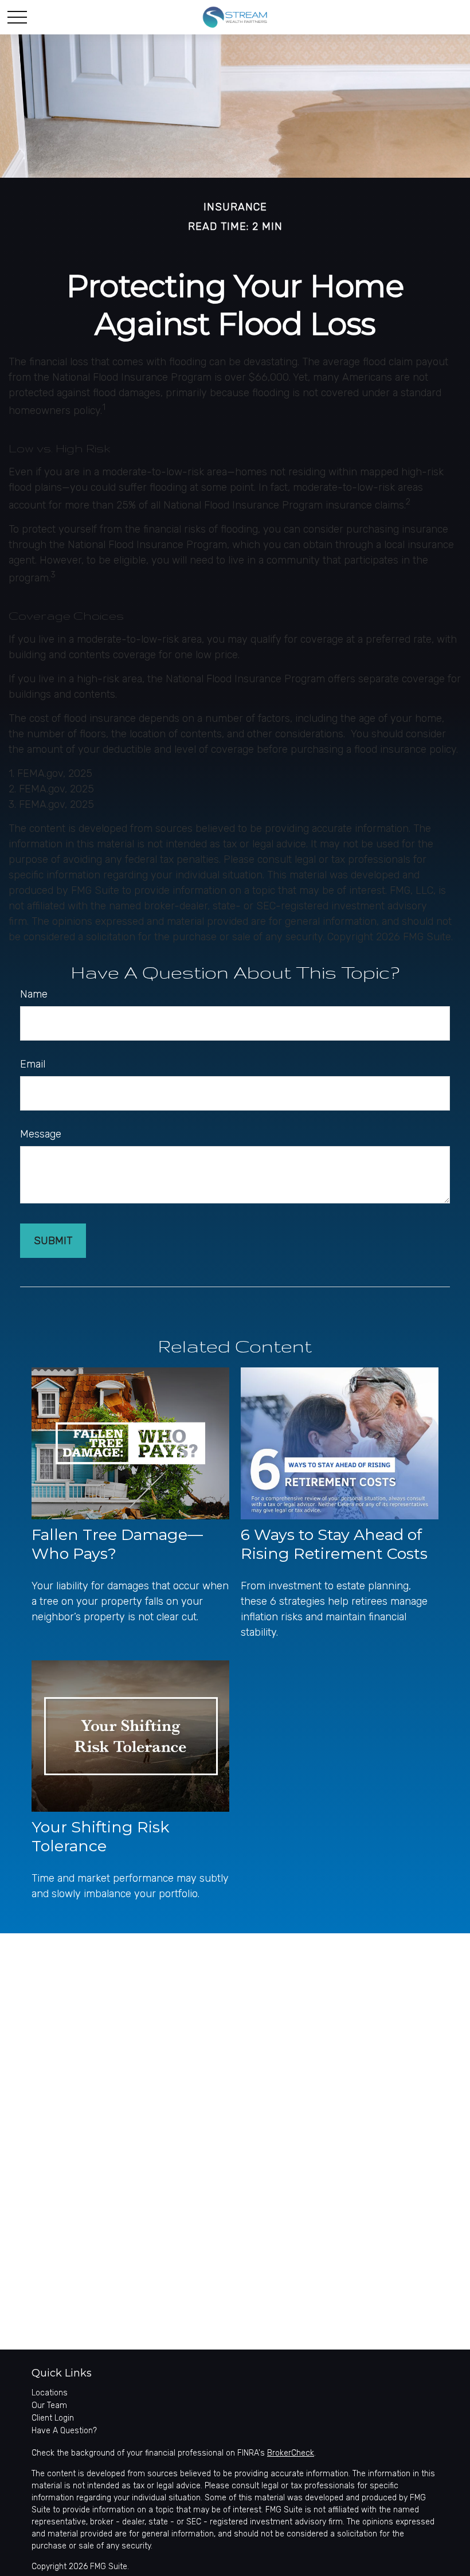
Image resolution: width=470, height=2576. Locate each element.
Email (33, 1064)
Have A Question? (64, 2431)
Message (41, 1134)
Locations (50, 2393)
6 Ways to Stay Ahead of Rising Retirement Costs (334, 1544)
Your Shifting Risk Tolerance (100, 1836)
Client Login (53, 2418)
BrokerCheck (291, 2453)
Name (34, 994)
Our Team (49, 2405)
